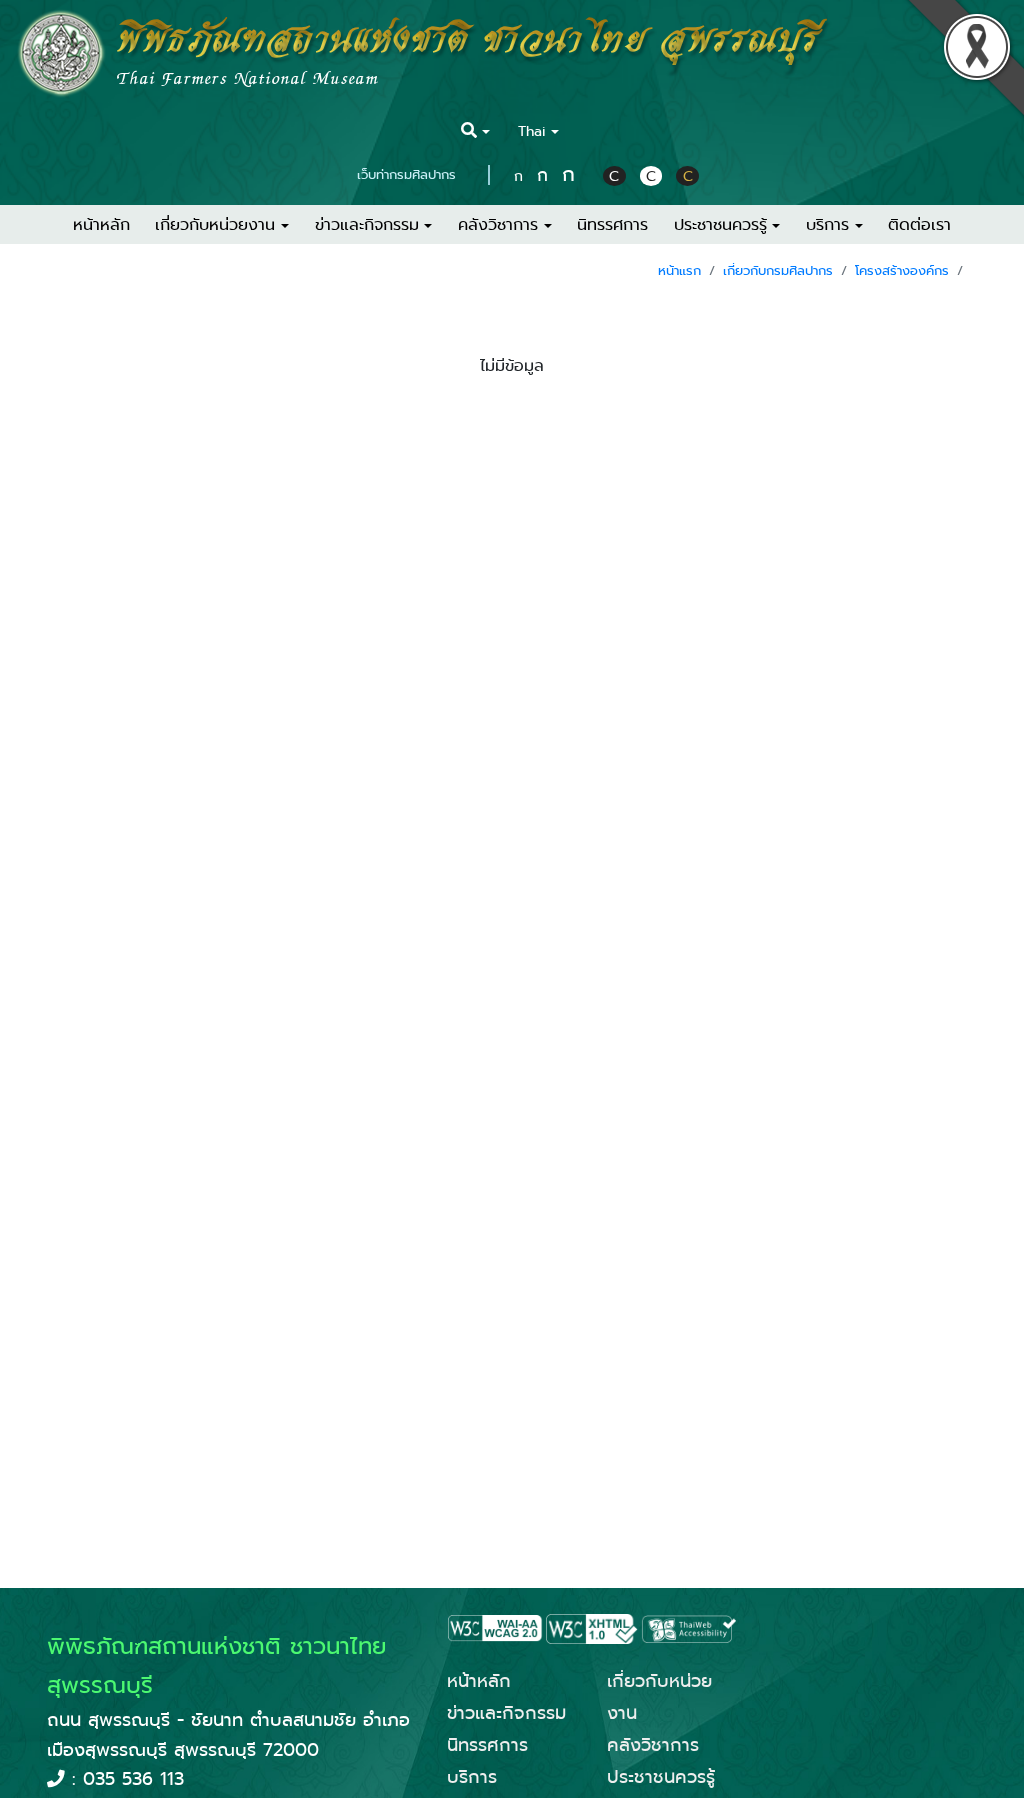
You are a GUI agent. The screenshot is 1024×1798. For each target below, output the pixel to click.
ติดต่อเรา (919, 224)
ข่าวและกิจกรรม (506, 1713)
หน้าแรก (679, 270)
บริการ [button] (827, 224)
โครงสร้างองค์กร (902, 270)
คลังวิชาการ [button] (498, 224)
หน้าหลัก (101, 224)
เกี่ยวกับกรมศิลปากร (778, 270)
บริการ (472, 1777)
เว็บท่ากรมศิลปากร (406, 174)
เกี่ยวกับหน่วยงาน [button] (215, 224)
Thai (532, 131)
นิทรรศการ (612, 224)
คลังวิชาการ (653, 1745)
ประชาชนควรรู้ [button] (720, 224)
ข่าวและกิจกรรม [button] (367, 224)
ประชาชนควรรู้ (661, 1777)
